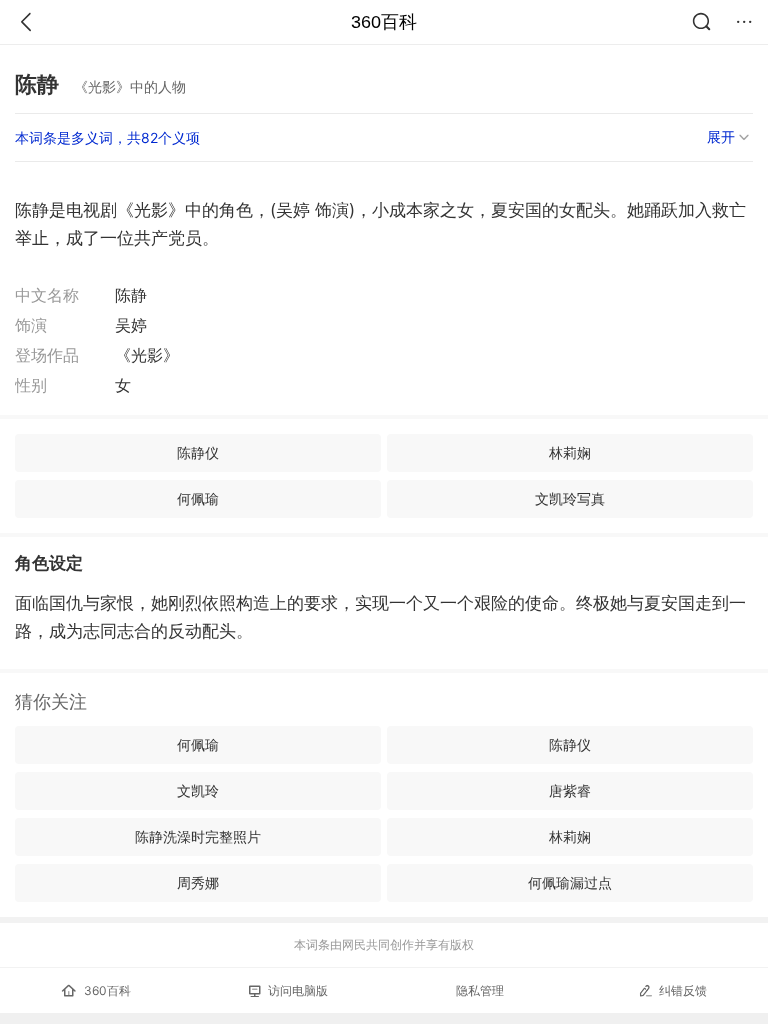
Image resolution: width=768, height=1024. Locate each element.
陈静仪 (198, 452)
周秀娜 (198, 882)
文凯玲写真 (570, 498)
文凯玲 (198, 790)
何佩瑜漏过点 (570, 882)
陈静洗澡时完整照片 (198, 836)
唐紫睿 (570, 790)
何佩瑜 (198, 498)
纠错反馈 (683, 990)
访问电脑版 (298, 990)
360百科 (384, 22)
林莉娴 (570, 452)
